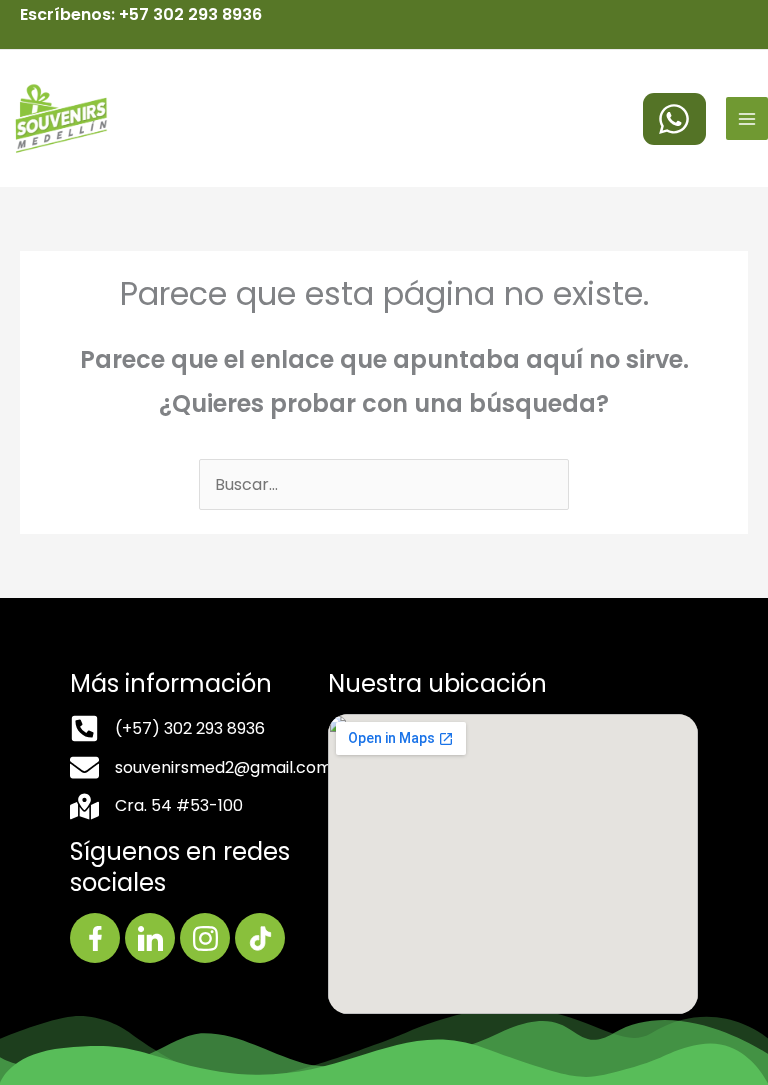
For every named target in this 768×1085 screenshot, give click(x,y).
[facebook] (674, 119)
